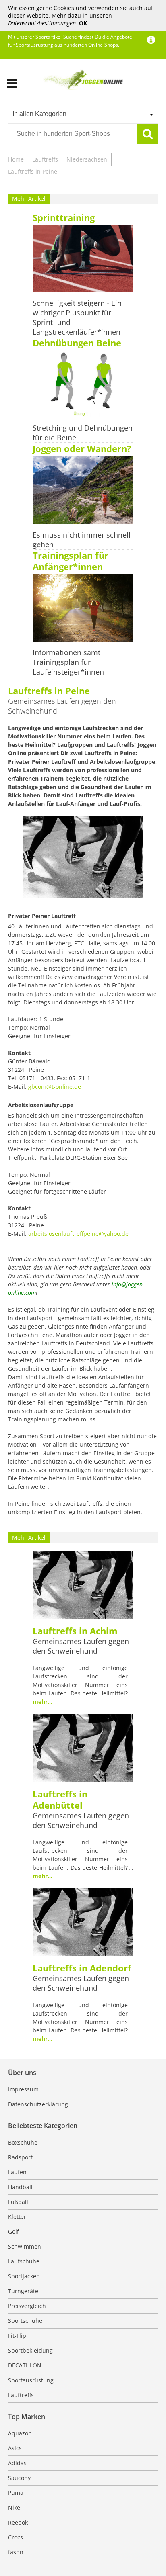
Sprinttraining (64, 217)
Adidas (17, 2463)
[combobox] (83, 114)
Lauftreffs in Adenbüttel (60, 1799)
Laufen (17, 2172)
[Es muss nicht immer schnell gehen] (83, 491)
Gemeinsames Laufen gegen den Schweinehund (81, 1646)
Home (16, 159)
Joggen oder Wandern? (82, 448)
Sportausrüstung (31, 2380)
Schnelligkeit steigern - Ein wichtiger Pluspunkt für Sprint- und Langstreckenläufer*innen (77, 317)
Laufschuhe (24, 2261)
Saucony (19, 2478)
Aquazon (20, 2433)
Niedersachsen (87, 159)
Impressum (23, 2089)
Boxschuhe (23, 2142)
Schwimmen (25, 2246)
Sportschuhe (25, 2321)
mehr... (43, 1702)
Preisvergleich (27, 2306)
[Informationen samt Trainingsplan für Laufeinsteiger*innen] (83, 609)
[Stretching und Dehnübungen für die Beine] (83, 385)
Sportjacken (24, 2276)
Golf (13, 2232)
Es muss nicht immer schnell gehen (82, 540)
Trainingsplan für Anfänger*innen (71, 561)
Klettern (19, 2217)
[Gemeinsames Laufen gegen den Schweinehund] (83, 1586)
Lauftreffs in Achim (75, 1631)
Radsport (20, 2157)
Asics (15, 2448)
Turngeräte (23, 2291)
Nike (14, 2508)
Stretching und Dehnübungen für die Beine (83, 433)
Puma (16, 2493)
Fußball (18, 2202)
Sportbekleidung (30, 2350)
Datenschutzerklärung (38, 2104)
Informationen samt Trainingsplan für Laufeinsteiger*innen (68, 662)
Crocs (16, 2537)
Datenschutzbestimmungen (42, 23)
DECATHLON (25, 2365)
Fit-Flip (17, 2336)
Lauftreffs (45, 159)
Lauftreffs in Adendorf (82, 1968)
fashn (16, 2552)
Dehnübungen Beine (77, 343)
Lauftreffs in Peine (33, 171)
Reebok (18, 2522)
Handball (20, 2187)
